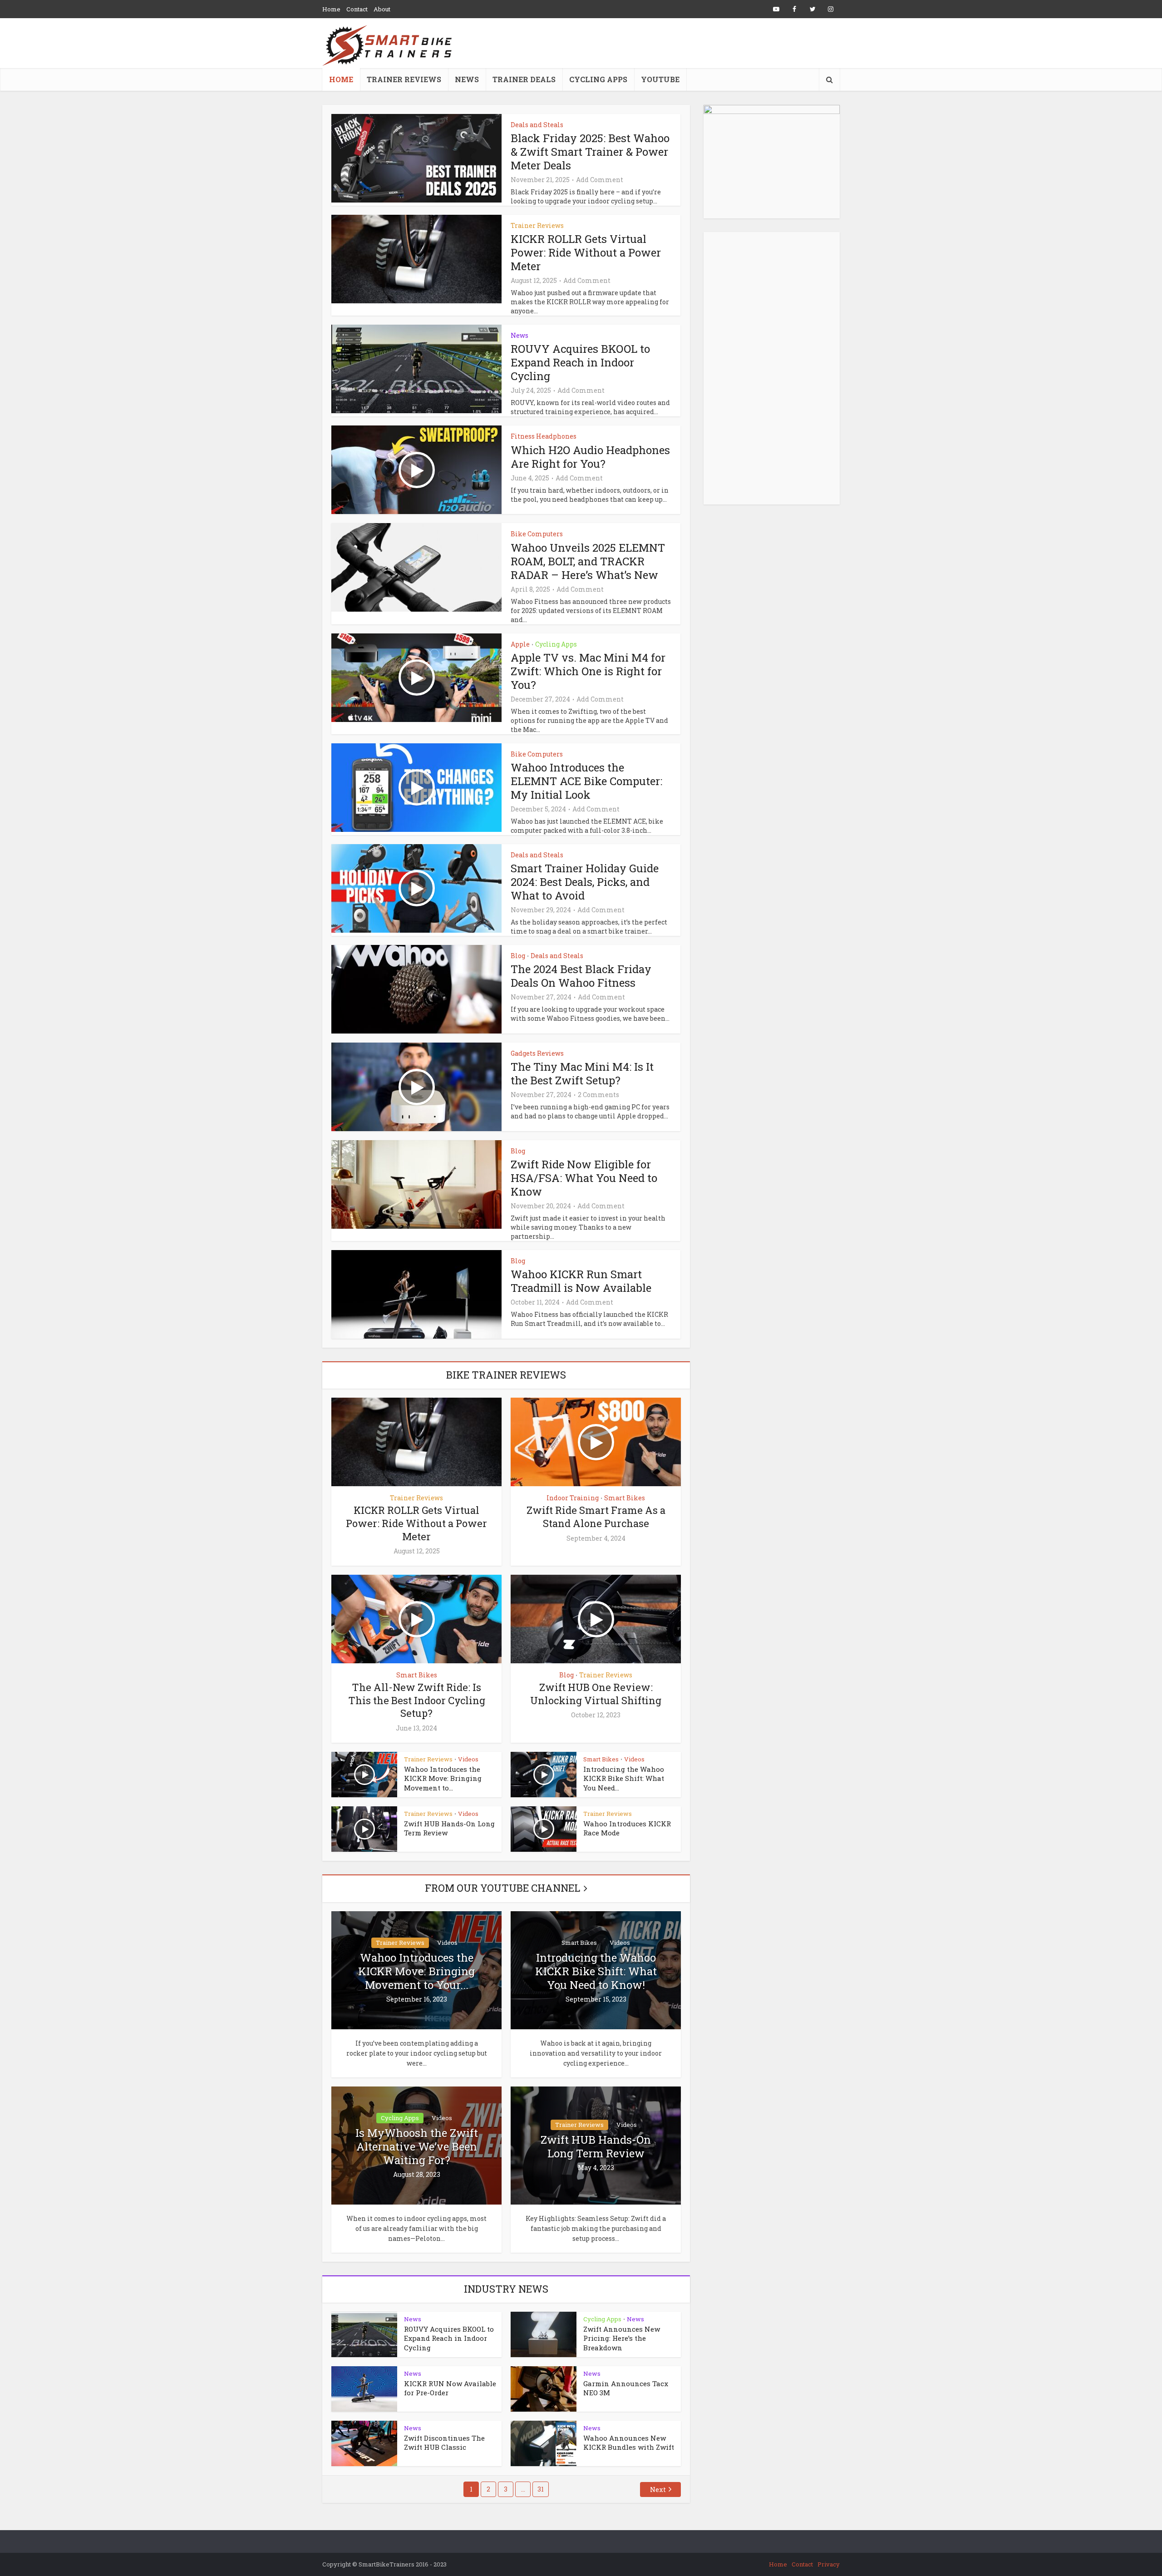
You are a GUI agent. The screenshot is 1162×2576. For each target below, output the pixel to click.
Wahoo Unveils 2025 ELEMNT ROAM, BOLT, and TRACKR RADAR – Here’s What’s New (588, 561)
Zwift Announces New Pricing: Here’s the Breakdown (622, 2338)
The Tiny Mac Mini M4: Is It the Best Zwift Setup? (582, 1073)
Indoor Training (573, 1498)
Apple (520, 644)
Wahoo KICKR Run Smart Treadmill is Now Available (581, 1281)
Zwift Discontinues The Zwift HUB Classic (444, 2443)
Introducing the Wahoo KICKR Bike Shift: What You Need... (624, 1778)
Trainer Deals (524, 79)
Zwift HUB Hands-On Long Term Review (596, 2146)
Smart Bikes (625, 1498)
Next (658, 2489)
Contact (357, 9)
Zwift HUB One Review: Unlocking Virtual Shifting (596, 1694)
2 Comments (598, 1095)
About (382, 9)
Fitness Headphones (544, 436)
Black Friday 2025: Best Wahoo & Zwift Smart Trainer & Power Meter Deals (590, 152)
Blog (518, 956)
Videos (468, 1759)
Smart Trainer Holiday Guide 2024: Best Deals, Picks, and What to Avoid (585, 882)
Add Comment (600, 180)
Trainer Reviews (404, 79)
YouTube (660, 79)
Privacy (829, 2564)
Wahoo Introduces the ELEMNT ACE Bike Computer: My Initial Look (586, 781)
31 (541, 2489)
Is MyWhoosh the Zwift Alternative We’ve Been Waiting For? (417, 2146)
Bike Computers (537, 534)
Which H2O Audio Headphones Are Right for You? (590, 457)
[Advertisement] (772, 368)
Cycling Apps (598, 79)
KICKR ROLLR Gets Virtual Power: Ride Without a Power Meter (586, 252)
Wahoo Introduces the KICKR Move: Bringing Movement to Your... (416, 1971)
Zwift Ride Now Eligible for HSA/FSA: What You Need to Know (584, 1178)
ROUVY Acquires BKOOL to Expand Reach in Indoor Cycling (580, 362)
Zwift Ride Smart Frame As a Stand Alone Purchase (596, 1517)
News (467, 79)
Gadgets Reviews (537, 1053)
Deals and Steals (537, 125)
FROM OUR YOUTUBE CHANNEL (502, 1888)
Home (331, 9)
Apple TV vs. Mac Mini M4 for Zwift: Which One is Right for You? (588, 671)
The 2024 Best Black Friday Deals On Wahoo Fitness (581, 976)
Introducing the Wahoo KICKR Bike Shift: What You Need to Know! (596, 1971)
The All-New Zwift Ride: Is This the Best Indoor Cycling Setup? (417, 1700)
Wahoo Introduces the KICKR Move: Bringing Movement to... (443, 1778)
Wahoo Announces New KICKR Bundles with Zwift (629, 2443)
